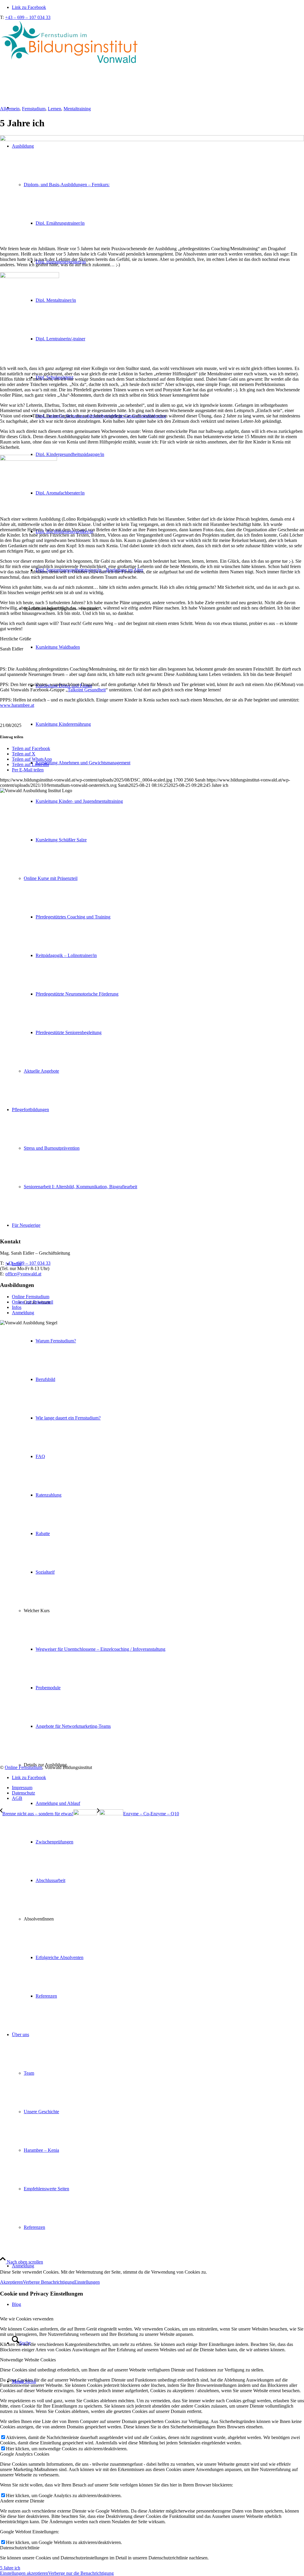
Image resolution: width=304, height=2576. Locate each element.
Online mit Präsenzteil (33, 1302)
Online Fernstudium (31, 1297)
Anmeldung (23, 1313)
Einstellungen (87, 2282)
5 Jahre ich (10, 2568)
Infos (17, 1307)
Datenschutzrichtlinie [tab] (20, 2548)
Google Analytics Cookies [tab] (25, 2454)
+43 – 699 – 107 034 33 (28, 17)
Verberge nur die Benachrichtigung (81, 2573)
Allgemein (10, 109)
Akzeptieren (11, 2282)
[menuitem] (164, 1823)
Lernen (54, 109)
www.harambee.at (17, 705)
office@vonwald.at (23, 1274)
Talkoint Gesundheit (87, 690)
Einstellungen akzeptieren (24, 2573)
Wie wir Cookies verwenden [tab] (27, 2319)
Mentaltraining (77, 109)
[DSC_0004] (152, 139)
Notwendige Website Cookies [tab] (28, 2360)
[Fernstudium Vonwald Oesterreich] (71, 64)
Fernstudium (34, 109)
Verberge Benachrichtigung (49, 2282)
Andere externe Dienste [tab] (22, 2501)
